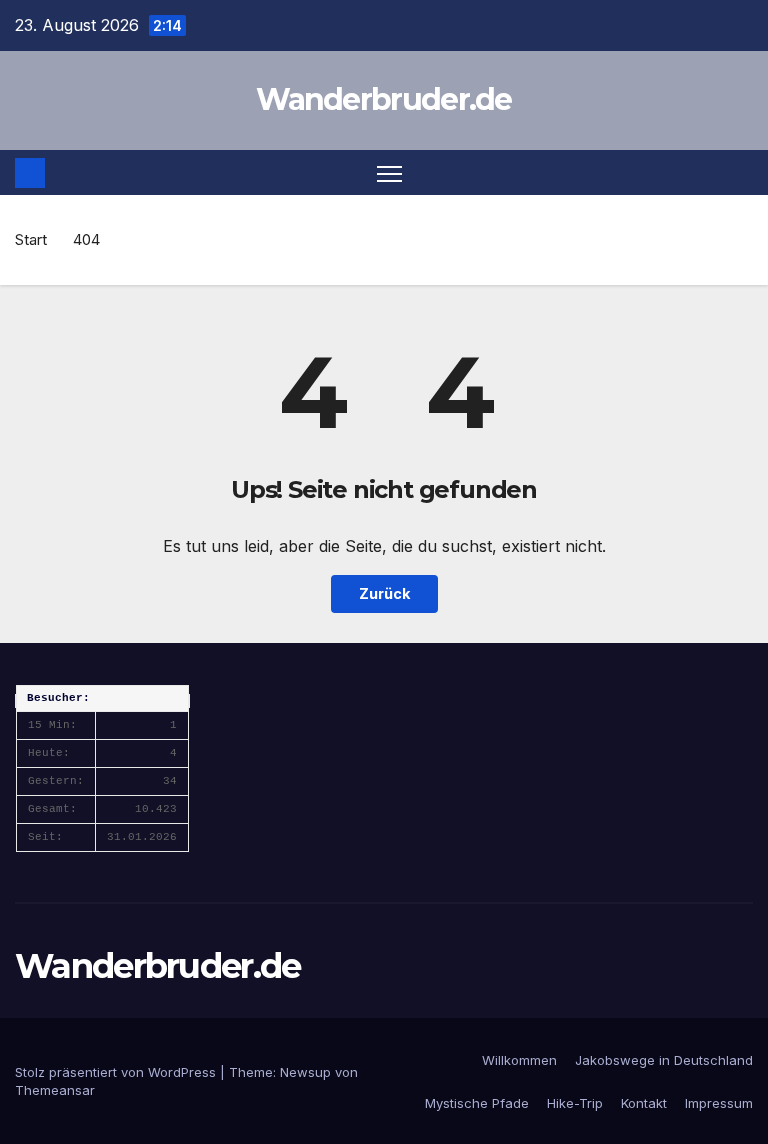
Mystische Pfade (477, 1103)
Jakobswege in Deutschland (664, 1060)
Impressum (719, 1103)
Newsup (305, 1072)
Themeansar (55, 1090)
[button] (740, 173)
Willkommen (519, 1060)
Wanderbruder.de (384, 99)
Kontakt (644, 1103)
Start (31, 239)
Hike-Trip (575, 1103)
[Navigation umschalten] (389, 172)
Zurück (384, 593)
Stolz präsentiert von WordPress (117, 1072)
